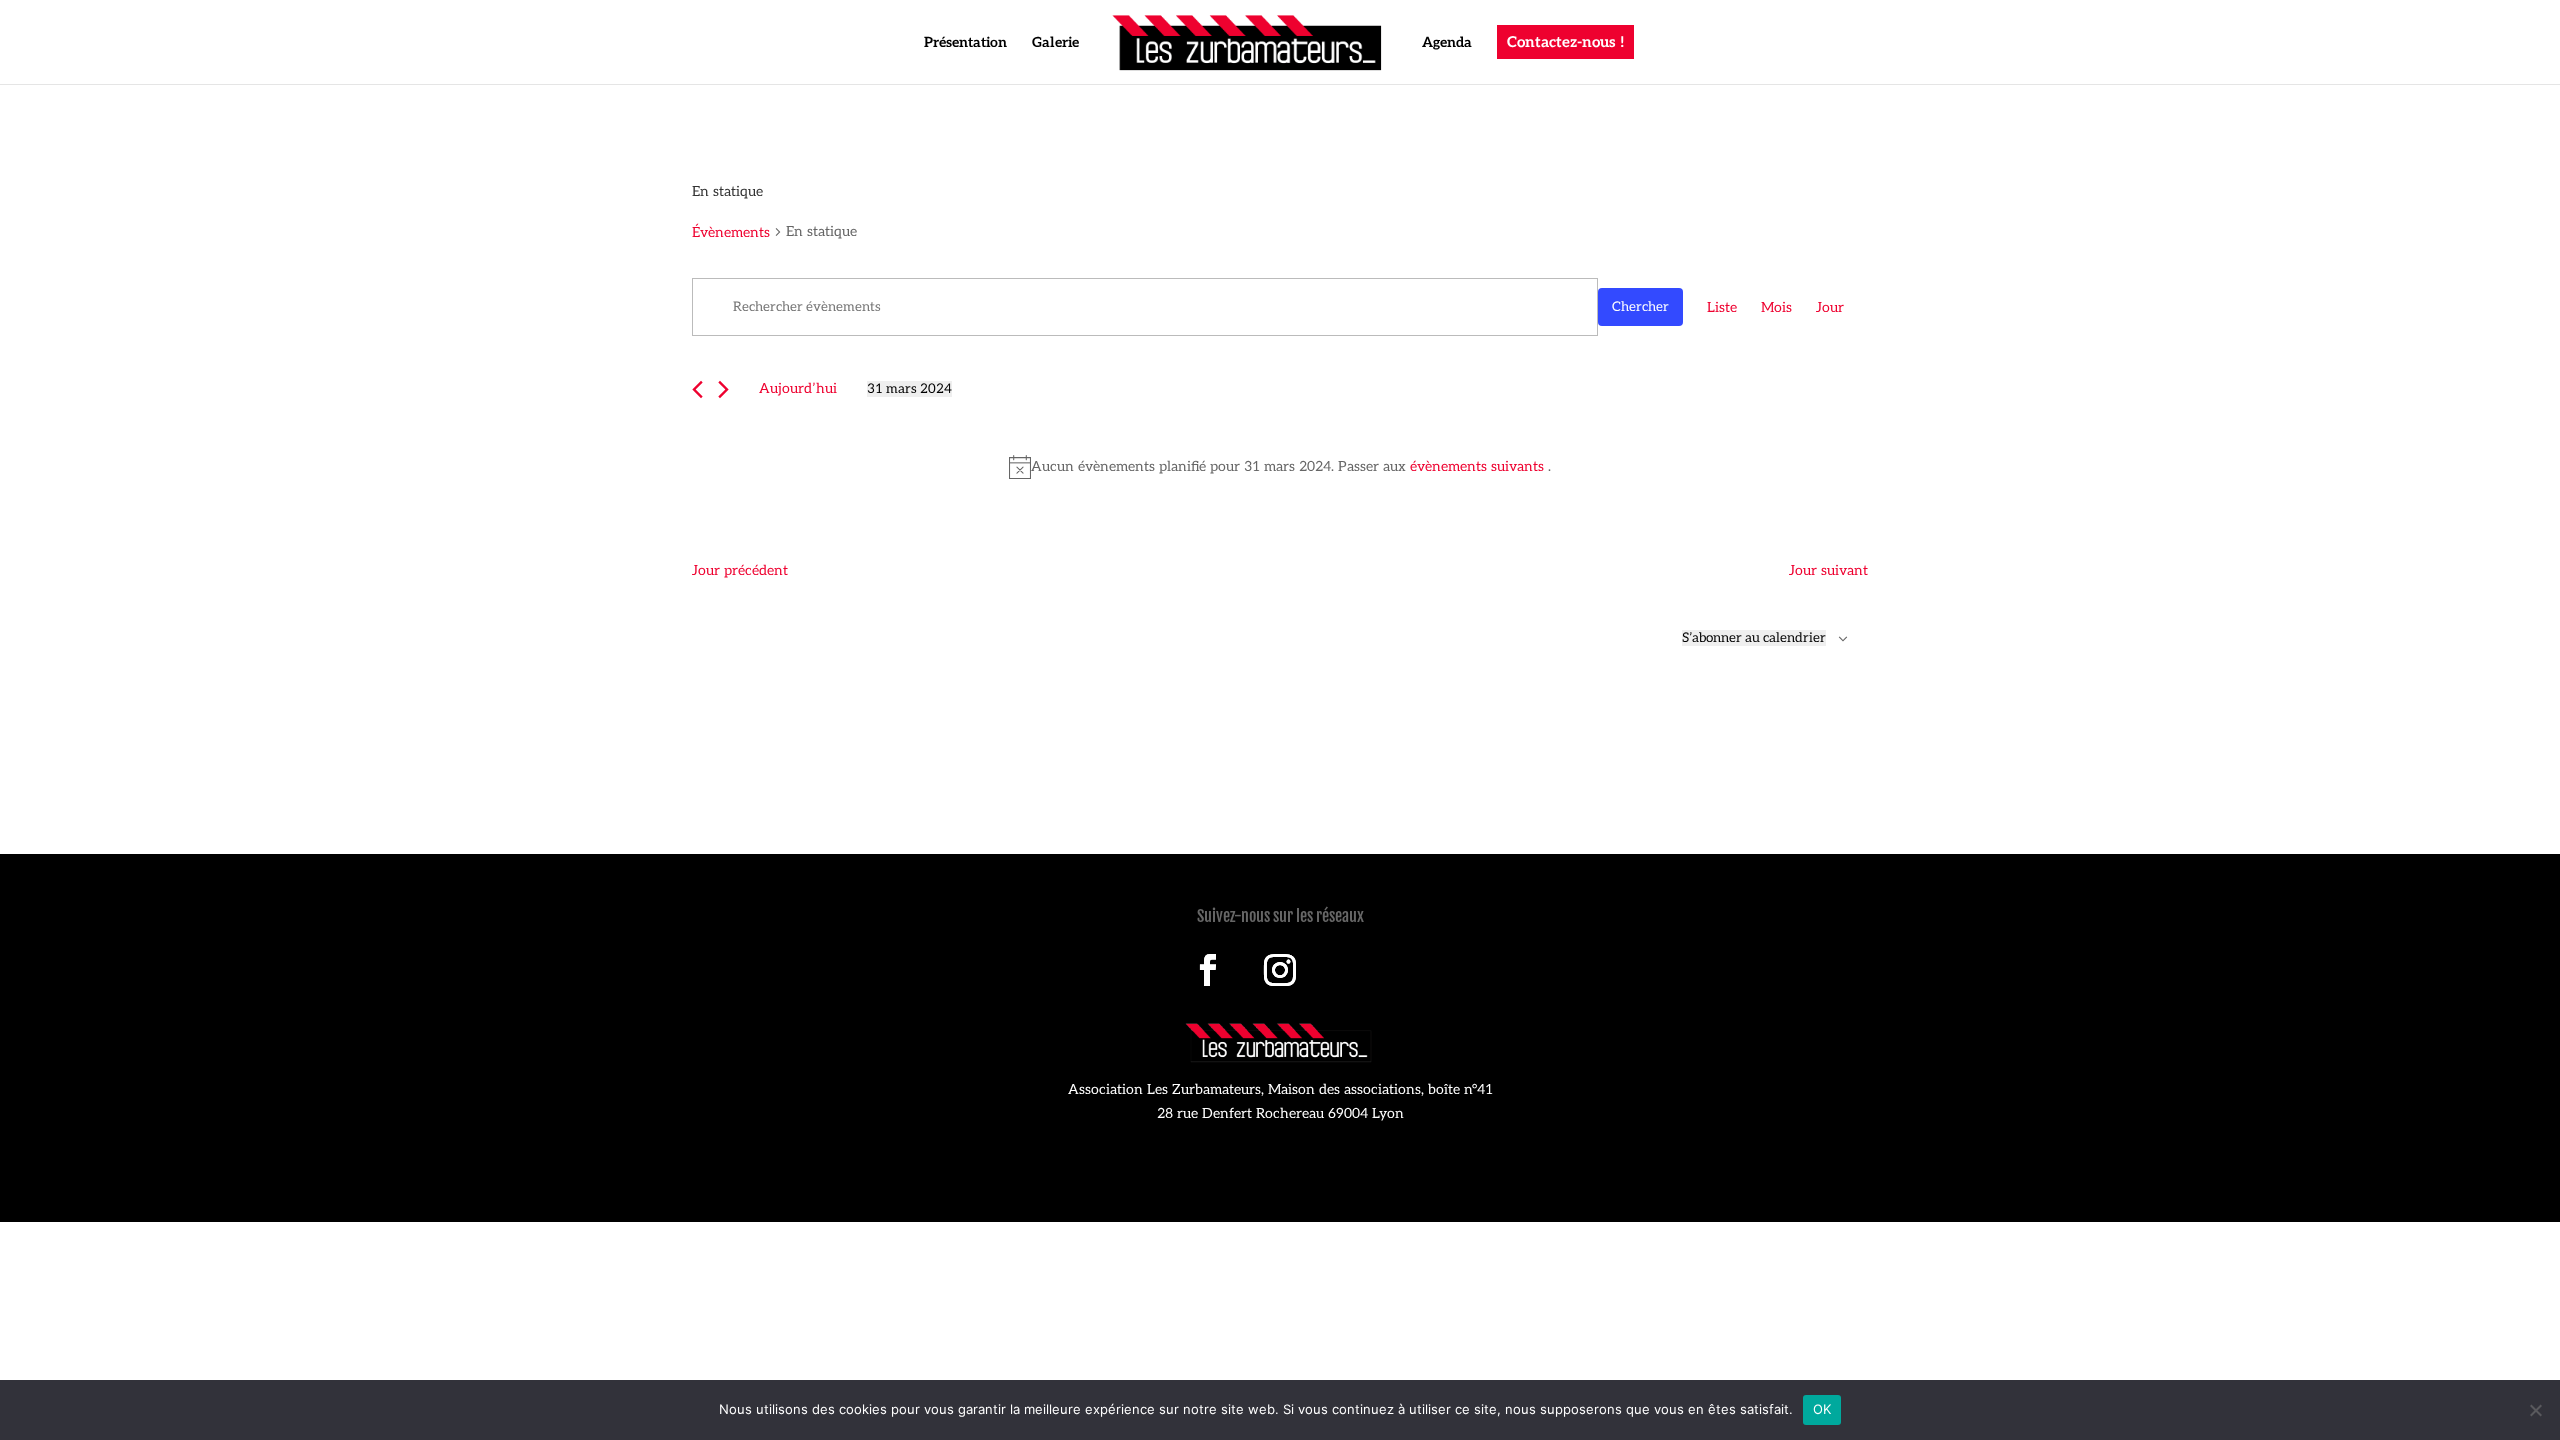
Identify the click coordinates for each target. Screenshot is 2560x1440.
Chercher (1640, 307)
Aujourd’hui (798, 388)
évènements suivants (1479, 466)
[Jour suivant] (723, 389)
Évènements (731, 232)
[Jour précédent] (697, 389)
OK (1822, 1409)
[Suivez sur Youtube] (1352, 970)
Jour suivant (1828, 570)
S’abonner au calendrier (1754, 638)
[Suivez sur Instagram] (1280, 970)
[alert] (1280, 467)
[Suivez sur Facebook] (1208, 970)
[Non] (2535, 1410)
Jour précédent (740, 570)
